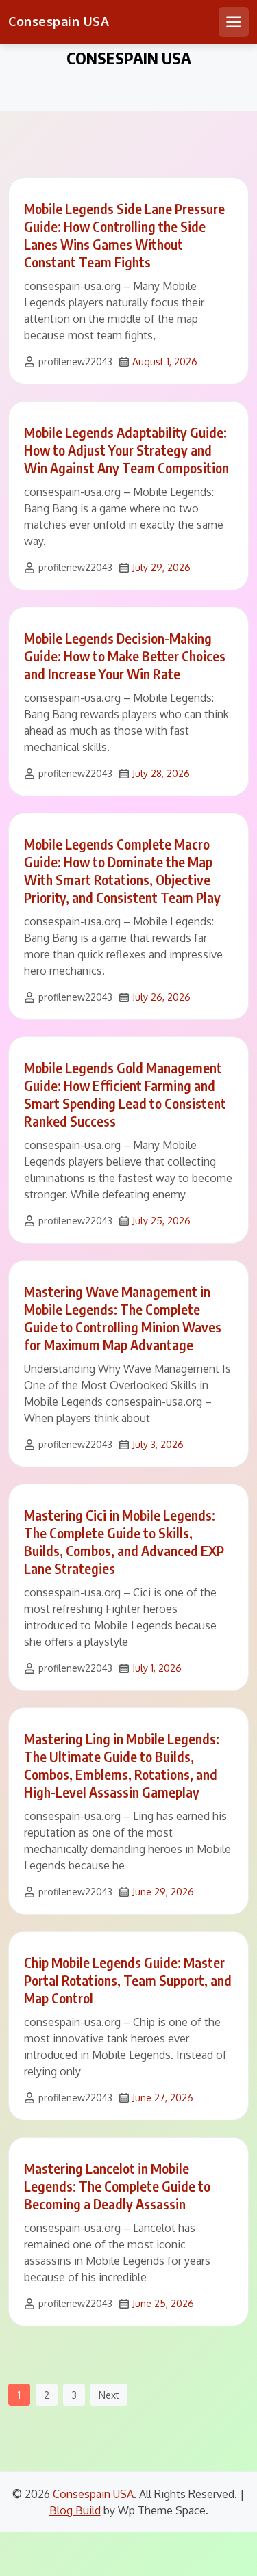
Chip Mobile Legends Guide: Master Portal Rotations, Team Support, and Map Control (128, 1980)
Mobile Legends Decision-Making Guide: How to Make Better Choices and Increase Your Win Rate (125, 656)
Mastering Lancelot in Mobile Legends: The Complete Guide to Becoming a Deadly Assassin (117, 2186)
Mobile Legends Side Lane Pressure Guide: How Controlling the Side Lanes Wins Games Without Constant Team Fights (124, 235)
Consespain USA (59, 21)
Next (109, 2395)
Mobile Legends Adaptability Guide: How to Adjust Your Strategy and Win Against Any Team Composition (126, 450)
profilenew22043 (75, 362)
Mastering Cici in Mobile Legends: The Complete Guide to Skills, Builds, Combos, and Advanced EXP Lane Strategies (124, 1541)
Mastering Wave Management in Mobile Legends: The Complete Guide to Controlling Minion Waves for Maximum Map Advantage (123, 1318)
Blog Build (75, 2510)
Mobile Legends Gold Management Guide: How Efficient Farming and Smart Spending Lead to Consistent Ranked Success (125, 1094)
